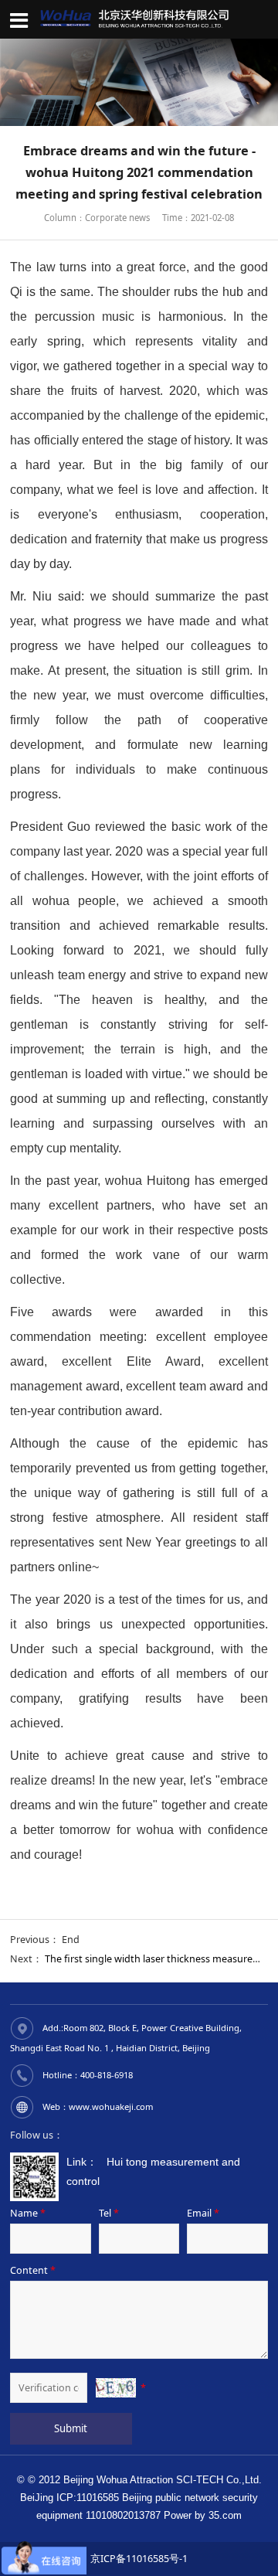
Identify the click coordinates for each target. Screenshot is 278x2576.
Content (33, 2270)
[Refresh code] (116, 2388)
